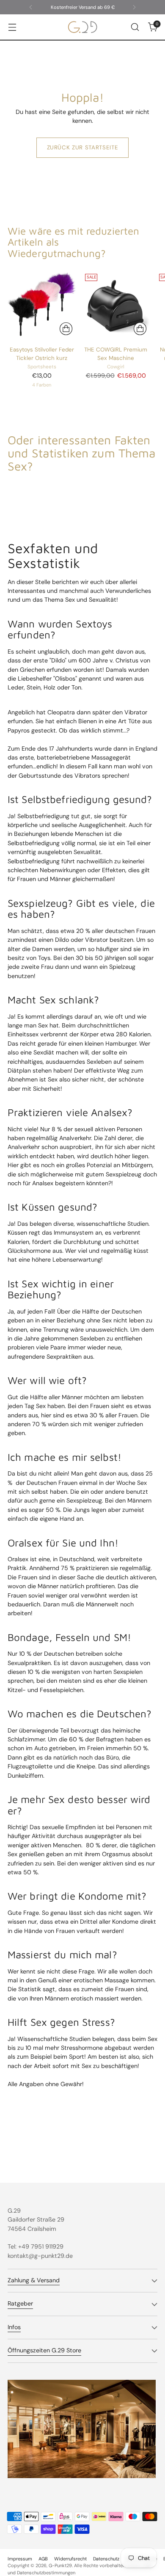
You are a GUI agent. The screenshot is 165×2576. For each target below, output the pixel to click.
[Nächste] (134, 7)
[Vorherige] (31, 7)
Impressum (20, 2559)
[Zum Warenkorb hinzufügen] (140, 329)
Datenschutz (106, 2559)
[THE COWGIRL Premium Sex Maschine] (116, 305)
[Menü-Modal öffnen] (12, 27)
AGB (43, 2559)
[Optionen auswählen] (66, 329)
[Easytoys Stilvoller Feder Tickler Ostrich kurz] (42, 305)
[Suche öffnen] (135, 27)
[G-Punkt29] (82, 27)
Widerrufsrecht (70, 2559)
